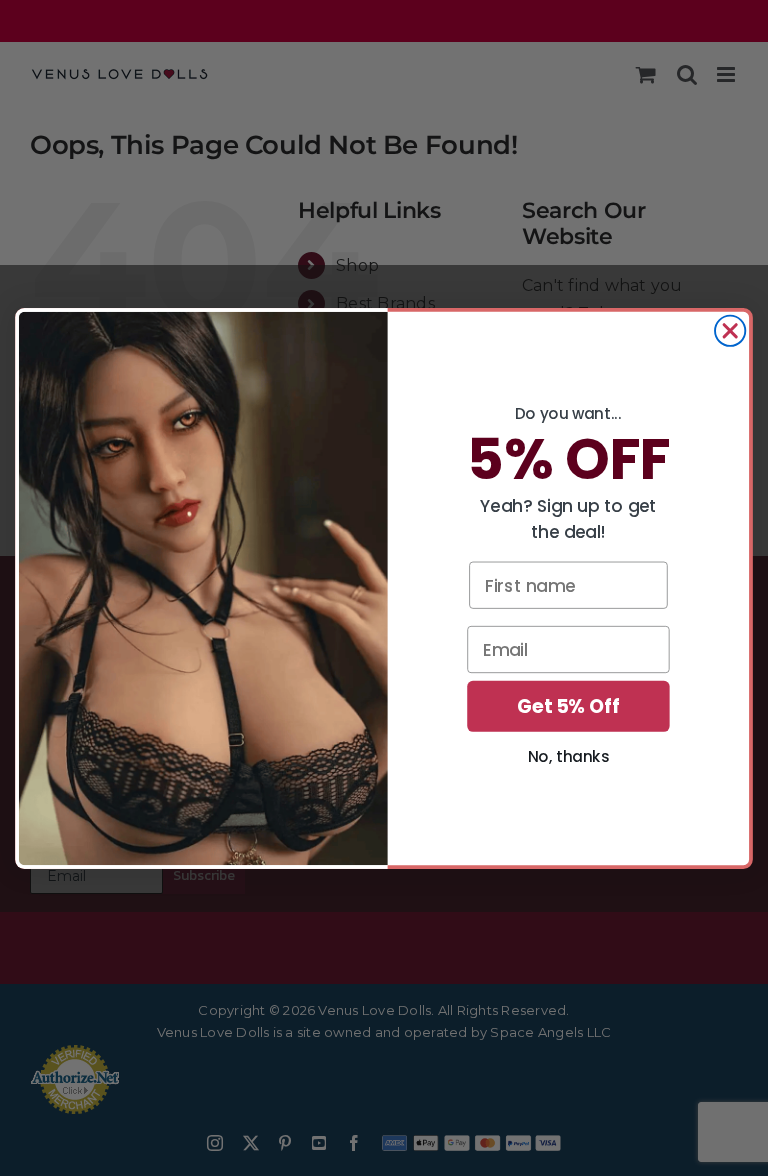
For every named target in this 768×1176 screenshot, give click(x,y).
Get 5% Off (568, 706)
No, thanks (568, 756)
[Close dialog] (730, 330)
